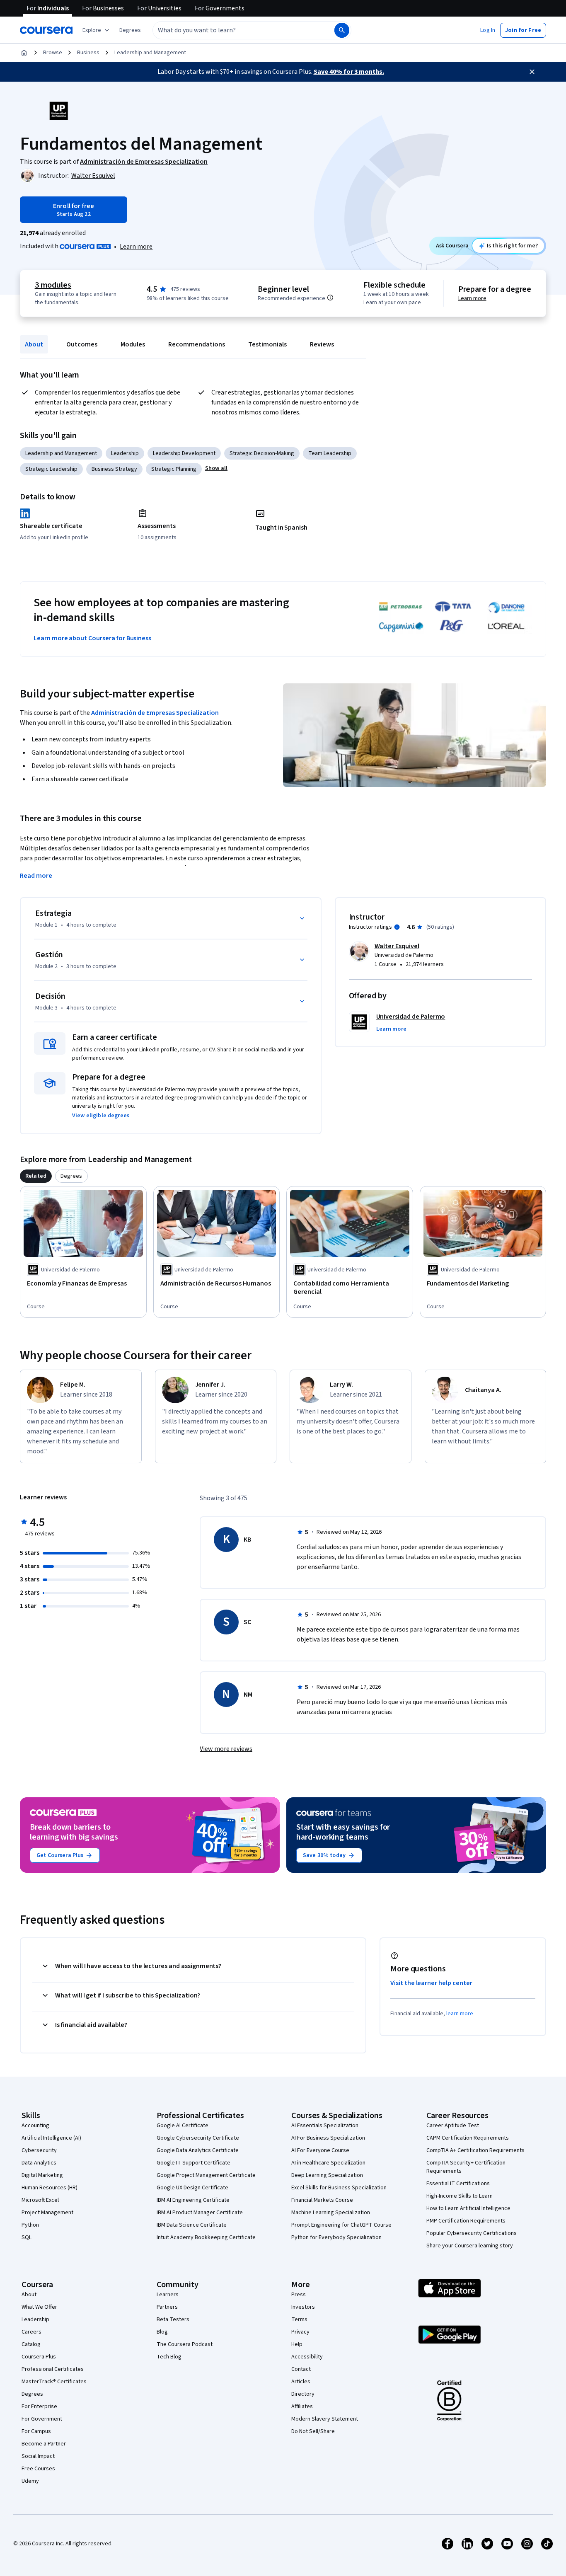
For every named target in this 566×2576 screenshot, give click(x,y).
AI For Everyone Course (320, 2150)
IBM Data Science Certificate (192, 2225)
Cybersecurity (39, 2150)
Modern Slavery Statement (325, 2419)
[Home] (24, 53)
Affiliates (302, 2407)
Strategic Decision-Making (262, 453)
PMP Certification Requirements (466, 2221)
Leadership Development (184, 453)
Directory (303, 2394)
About (34, 344)
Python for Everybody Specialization (336, 2237)
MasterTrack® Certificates (54, 2382)
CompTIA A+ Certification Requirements (475, 2150)
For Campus (36, 2431)
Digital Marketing (42, 2175)
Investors (303, 2307)
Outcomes (82, 344)
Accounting (35, 2126)
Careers (31, 2332)
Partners (167, 2307)
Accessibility (307, 2357)
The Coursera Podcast (185, 2344)
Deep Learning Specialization (327, 2175)
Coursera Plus (39, 2357)
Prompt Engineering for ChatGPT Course (341, 2225)
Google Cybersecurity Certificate (198, 2138)
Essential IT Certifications (458, 2184)
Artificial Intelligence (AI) (51, 2138)
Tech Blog (169, 2357)
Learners (168, 2295)
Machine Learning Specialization (331, 2213)
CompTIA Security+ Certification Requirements (466, 2167)
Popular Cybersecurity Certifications (472, 2233)
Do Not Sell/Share (313, 2431)
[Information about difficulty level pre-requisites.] (330, 298)
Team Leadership (330, 453)
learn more (460, 2014)
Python (30, 2225)
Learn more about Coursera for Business (92, 638)
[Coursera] (46, 30)
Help (297, 2344)
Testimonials (267, 344)
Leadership (125, 453)
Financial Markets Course (322, 2200)
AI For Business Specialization (328, 2138)
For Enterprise (39, 2407)
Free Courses (38, 2469)
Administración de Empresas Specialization (155, 713)
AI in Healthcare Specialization (328, 2163)
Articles (301, 2382)
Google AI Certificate (183, 2126)
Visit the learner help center (431, 1983)
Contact (301, 2369)
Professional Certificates (53, 2369)
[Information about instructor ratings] (397, 927)
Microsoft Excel (40, 2200)
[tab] (36, 1176)
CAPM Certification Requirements (468, 2138)
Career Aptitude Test (453, 2126)
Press (299, 2295)
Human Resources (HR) (50, 2188)
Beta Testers (173, 2319)
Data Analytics (39, 2163)
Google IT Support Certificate (194, 2163)
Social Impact (38, 2456)
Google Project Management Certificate (206, 2175)
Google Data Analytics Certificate (198, 2150)
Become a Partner (44, 2444)
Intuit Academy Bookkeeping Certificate (206, 2237)
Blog (162, 2332)
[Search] (342, 30)
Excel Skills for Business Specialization (339, 2188)
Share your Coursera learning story (470, 2246)
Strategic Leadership (51, 469)
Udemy (30, 2481)
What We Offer (39, 2307)
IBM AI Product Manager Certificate (200, 2213)
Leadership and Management (150, 53)
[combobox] (235, 30)
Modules (133, 344)
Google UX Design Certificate (192, 2188)
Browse (53, 53)
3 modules (53, 285)
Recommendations (197, 344)
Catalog (31, 2344)
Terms (299, 2319)
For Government (42, 2419)
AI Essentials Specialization (325, 2126)
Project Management (47, 2213)
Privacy (300, 2332)
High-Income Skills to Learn (460, 2196)
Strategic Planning (174, 469)
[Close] (532, 72)
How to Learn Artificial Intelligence (468, 2208)
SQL (27, 2237)
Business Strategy (114, 469)
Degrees (32, 2394)
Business (88, 53)
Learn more (136, 247)
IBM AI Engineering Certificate (193, 2200)
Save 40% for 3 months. (349, 72)
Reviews (322, 344)
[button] (130, 30)
